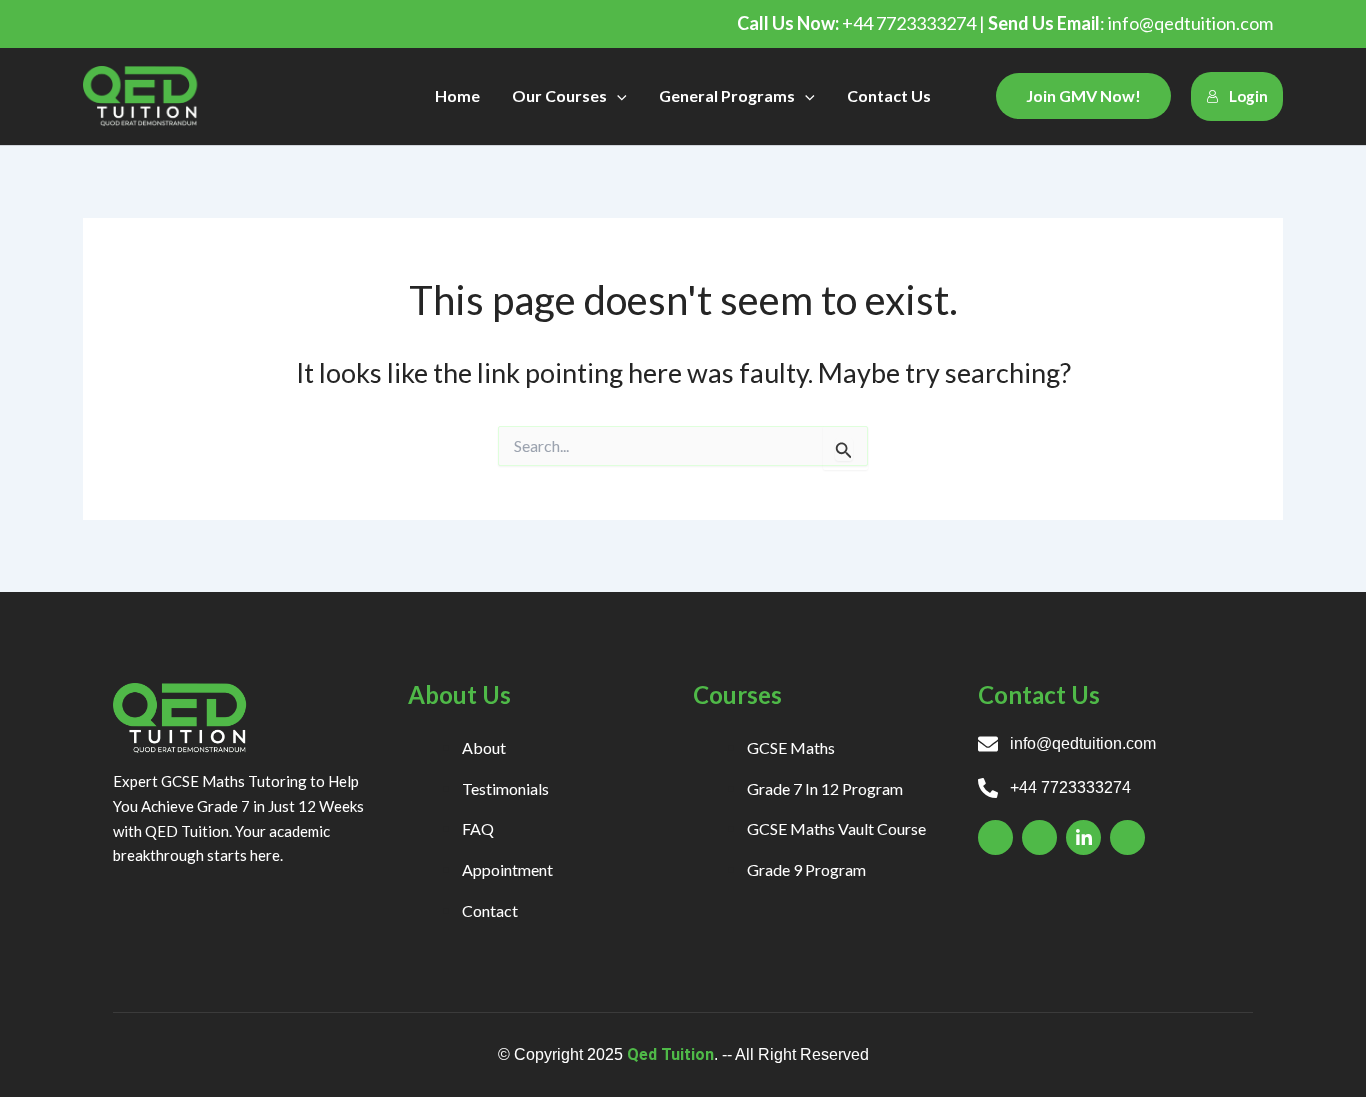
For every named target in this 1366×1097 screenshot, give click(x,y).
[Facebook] (995, 837)
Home (457, 95)
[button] (617, 96)
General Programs (727, 95)
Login (1248, 96)
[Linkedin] (1083, 837)
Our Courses (559, 95)
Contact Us (889, 95)
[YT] (1127, 837)
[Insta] (1039, 837)
